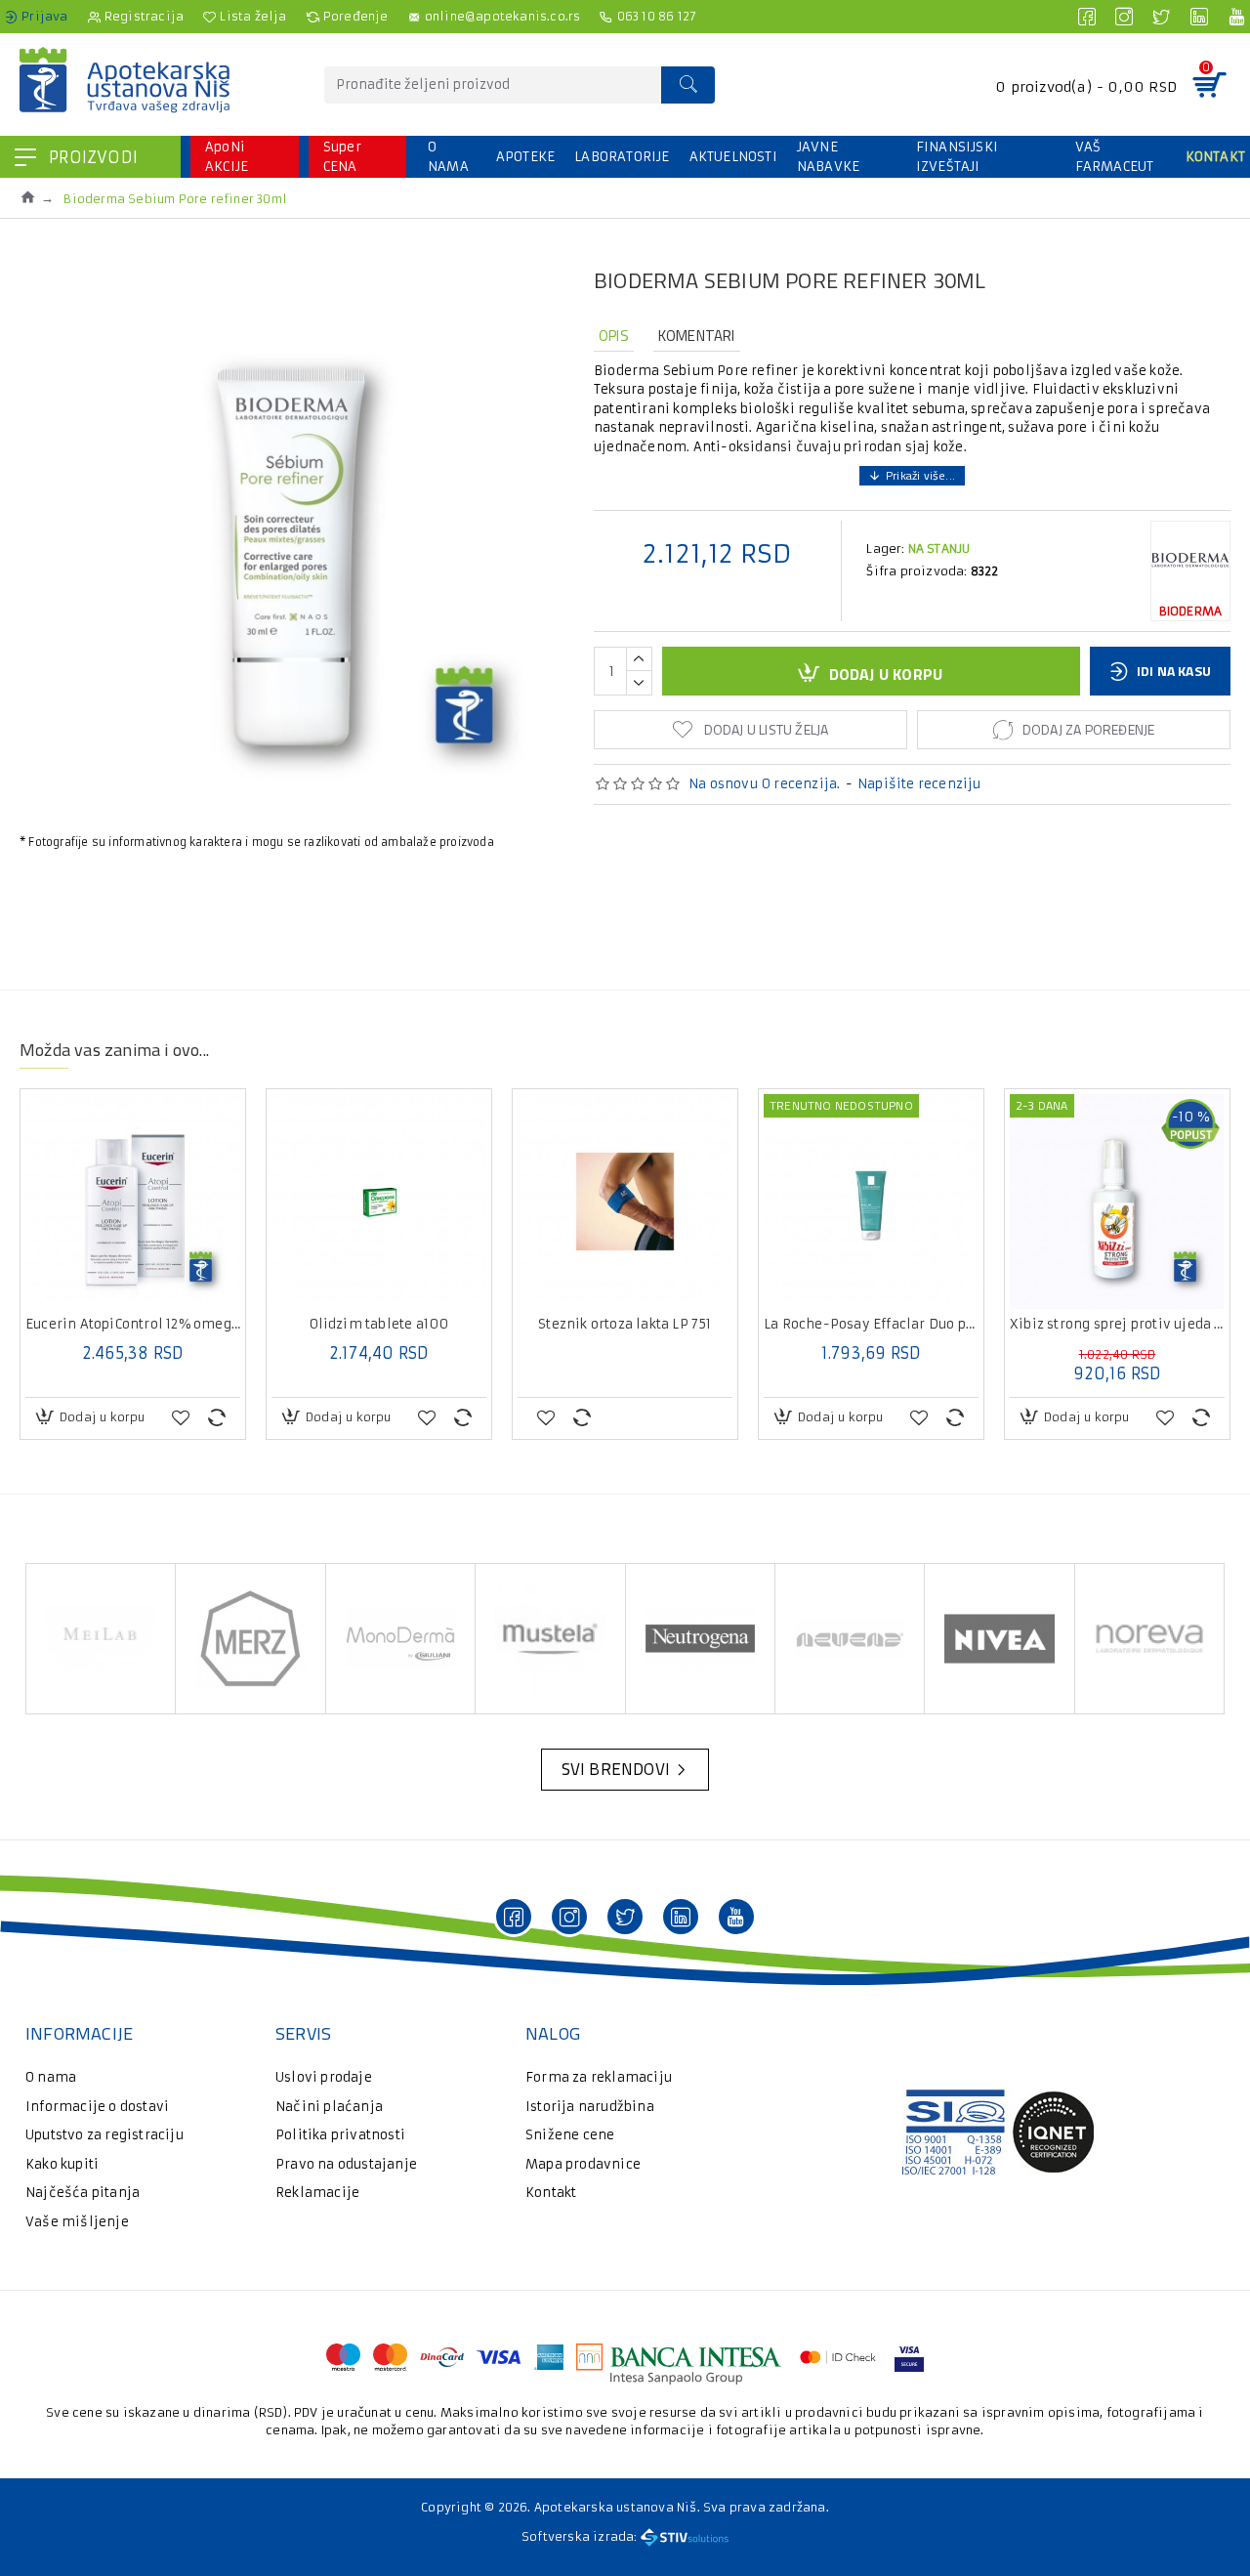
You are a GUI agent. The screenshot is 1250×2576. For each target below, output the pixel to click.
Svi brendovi (616, 1769)
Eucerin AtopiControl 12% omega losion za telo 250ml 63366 (133, 1325)
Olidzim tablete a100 (379, 1325)
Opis (614, 336)
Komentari (697, 336)
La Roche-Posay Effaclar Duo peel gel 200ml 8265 (871, 1325)
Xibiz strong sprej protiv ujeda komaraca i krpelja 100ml (1117, 1325)
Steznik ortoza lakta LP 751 (625, 1325)
